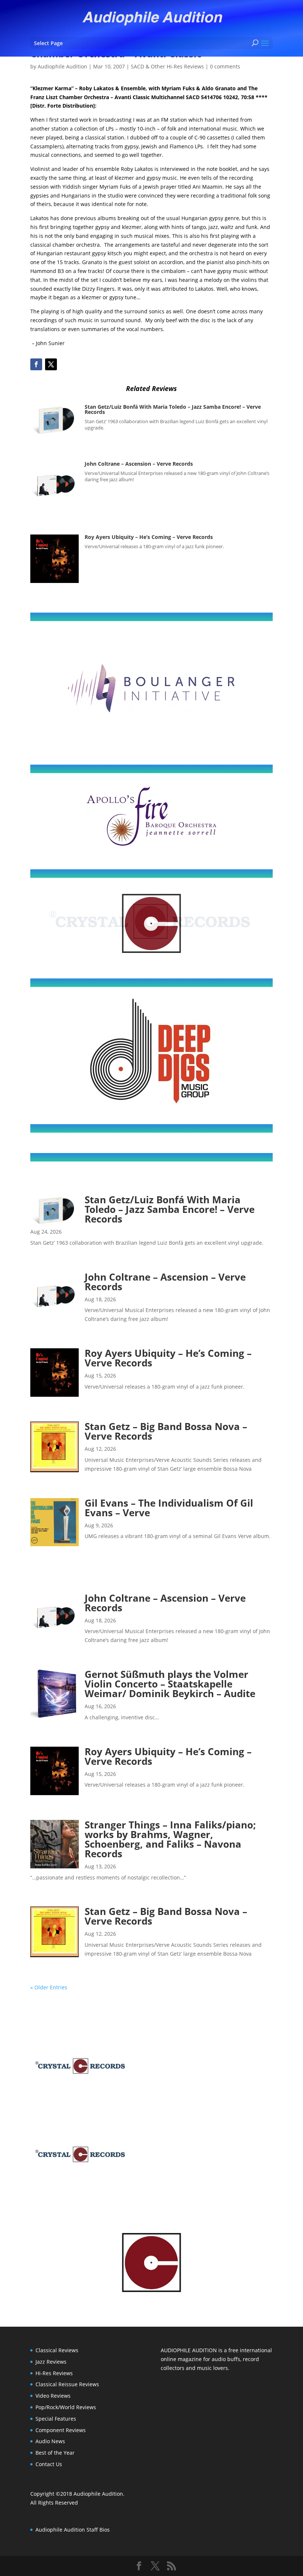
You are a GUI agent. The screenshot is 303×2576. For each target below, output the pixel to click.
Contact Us (49, 2464)
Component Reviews (61, 2430)
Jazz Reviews (51, 2362)
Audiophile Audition (62, 66)
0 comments (225, 66)
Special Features (56, 2419)
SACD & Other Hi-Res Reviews (167, 66)
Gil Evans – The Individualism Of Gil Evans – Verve (169, 1508)
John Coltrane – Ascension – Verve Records (139, 464)
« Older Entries (49, 1987)
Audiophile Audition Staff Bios (73, 2530)
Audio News (50, 2441)
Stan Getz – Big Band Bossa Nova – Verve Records (166, 1431)
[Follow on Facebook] (36, 364)
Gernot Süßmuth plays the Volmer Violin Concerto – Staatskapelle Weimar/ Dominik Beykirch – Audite (170, 1684)
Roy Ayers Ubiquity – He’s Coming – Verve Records (149, 537)
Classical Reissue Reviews (67, 2384)
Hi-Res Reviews (54, 2373)
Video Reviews (53, 2396)
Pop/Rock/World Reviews (66, 2407)
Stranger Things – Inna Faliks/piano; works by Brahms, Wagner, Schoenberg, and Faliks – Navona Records (170, 1839)
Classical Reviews (57, 2350)
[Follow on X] (51, 364)
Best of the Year (55, 2453)
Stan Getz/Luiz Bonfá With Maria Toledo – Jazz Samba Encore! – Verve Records (173, 409)
